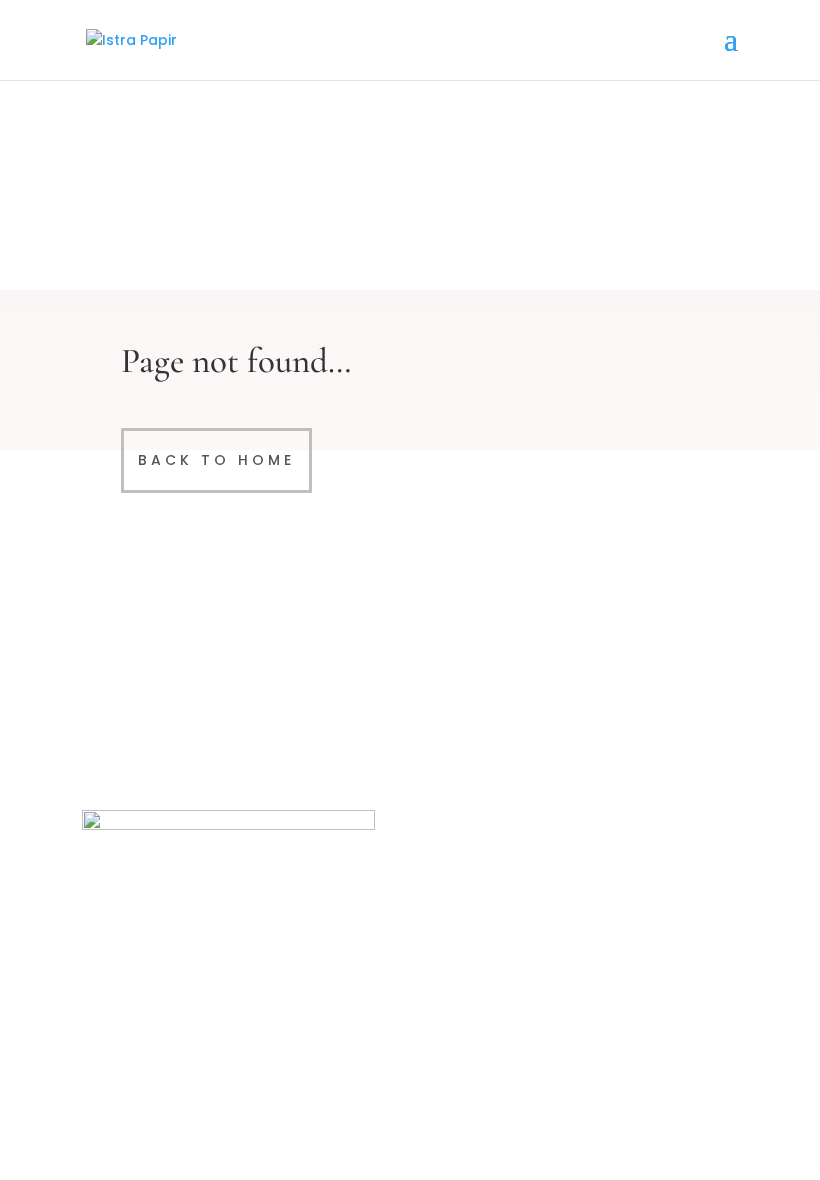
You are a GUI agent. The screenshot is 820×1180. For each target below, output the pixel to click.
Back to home (216, 460)
